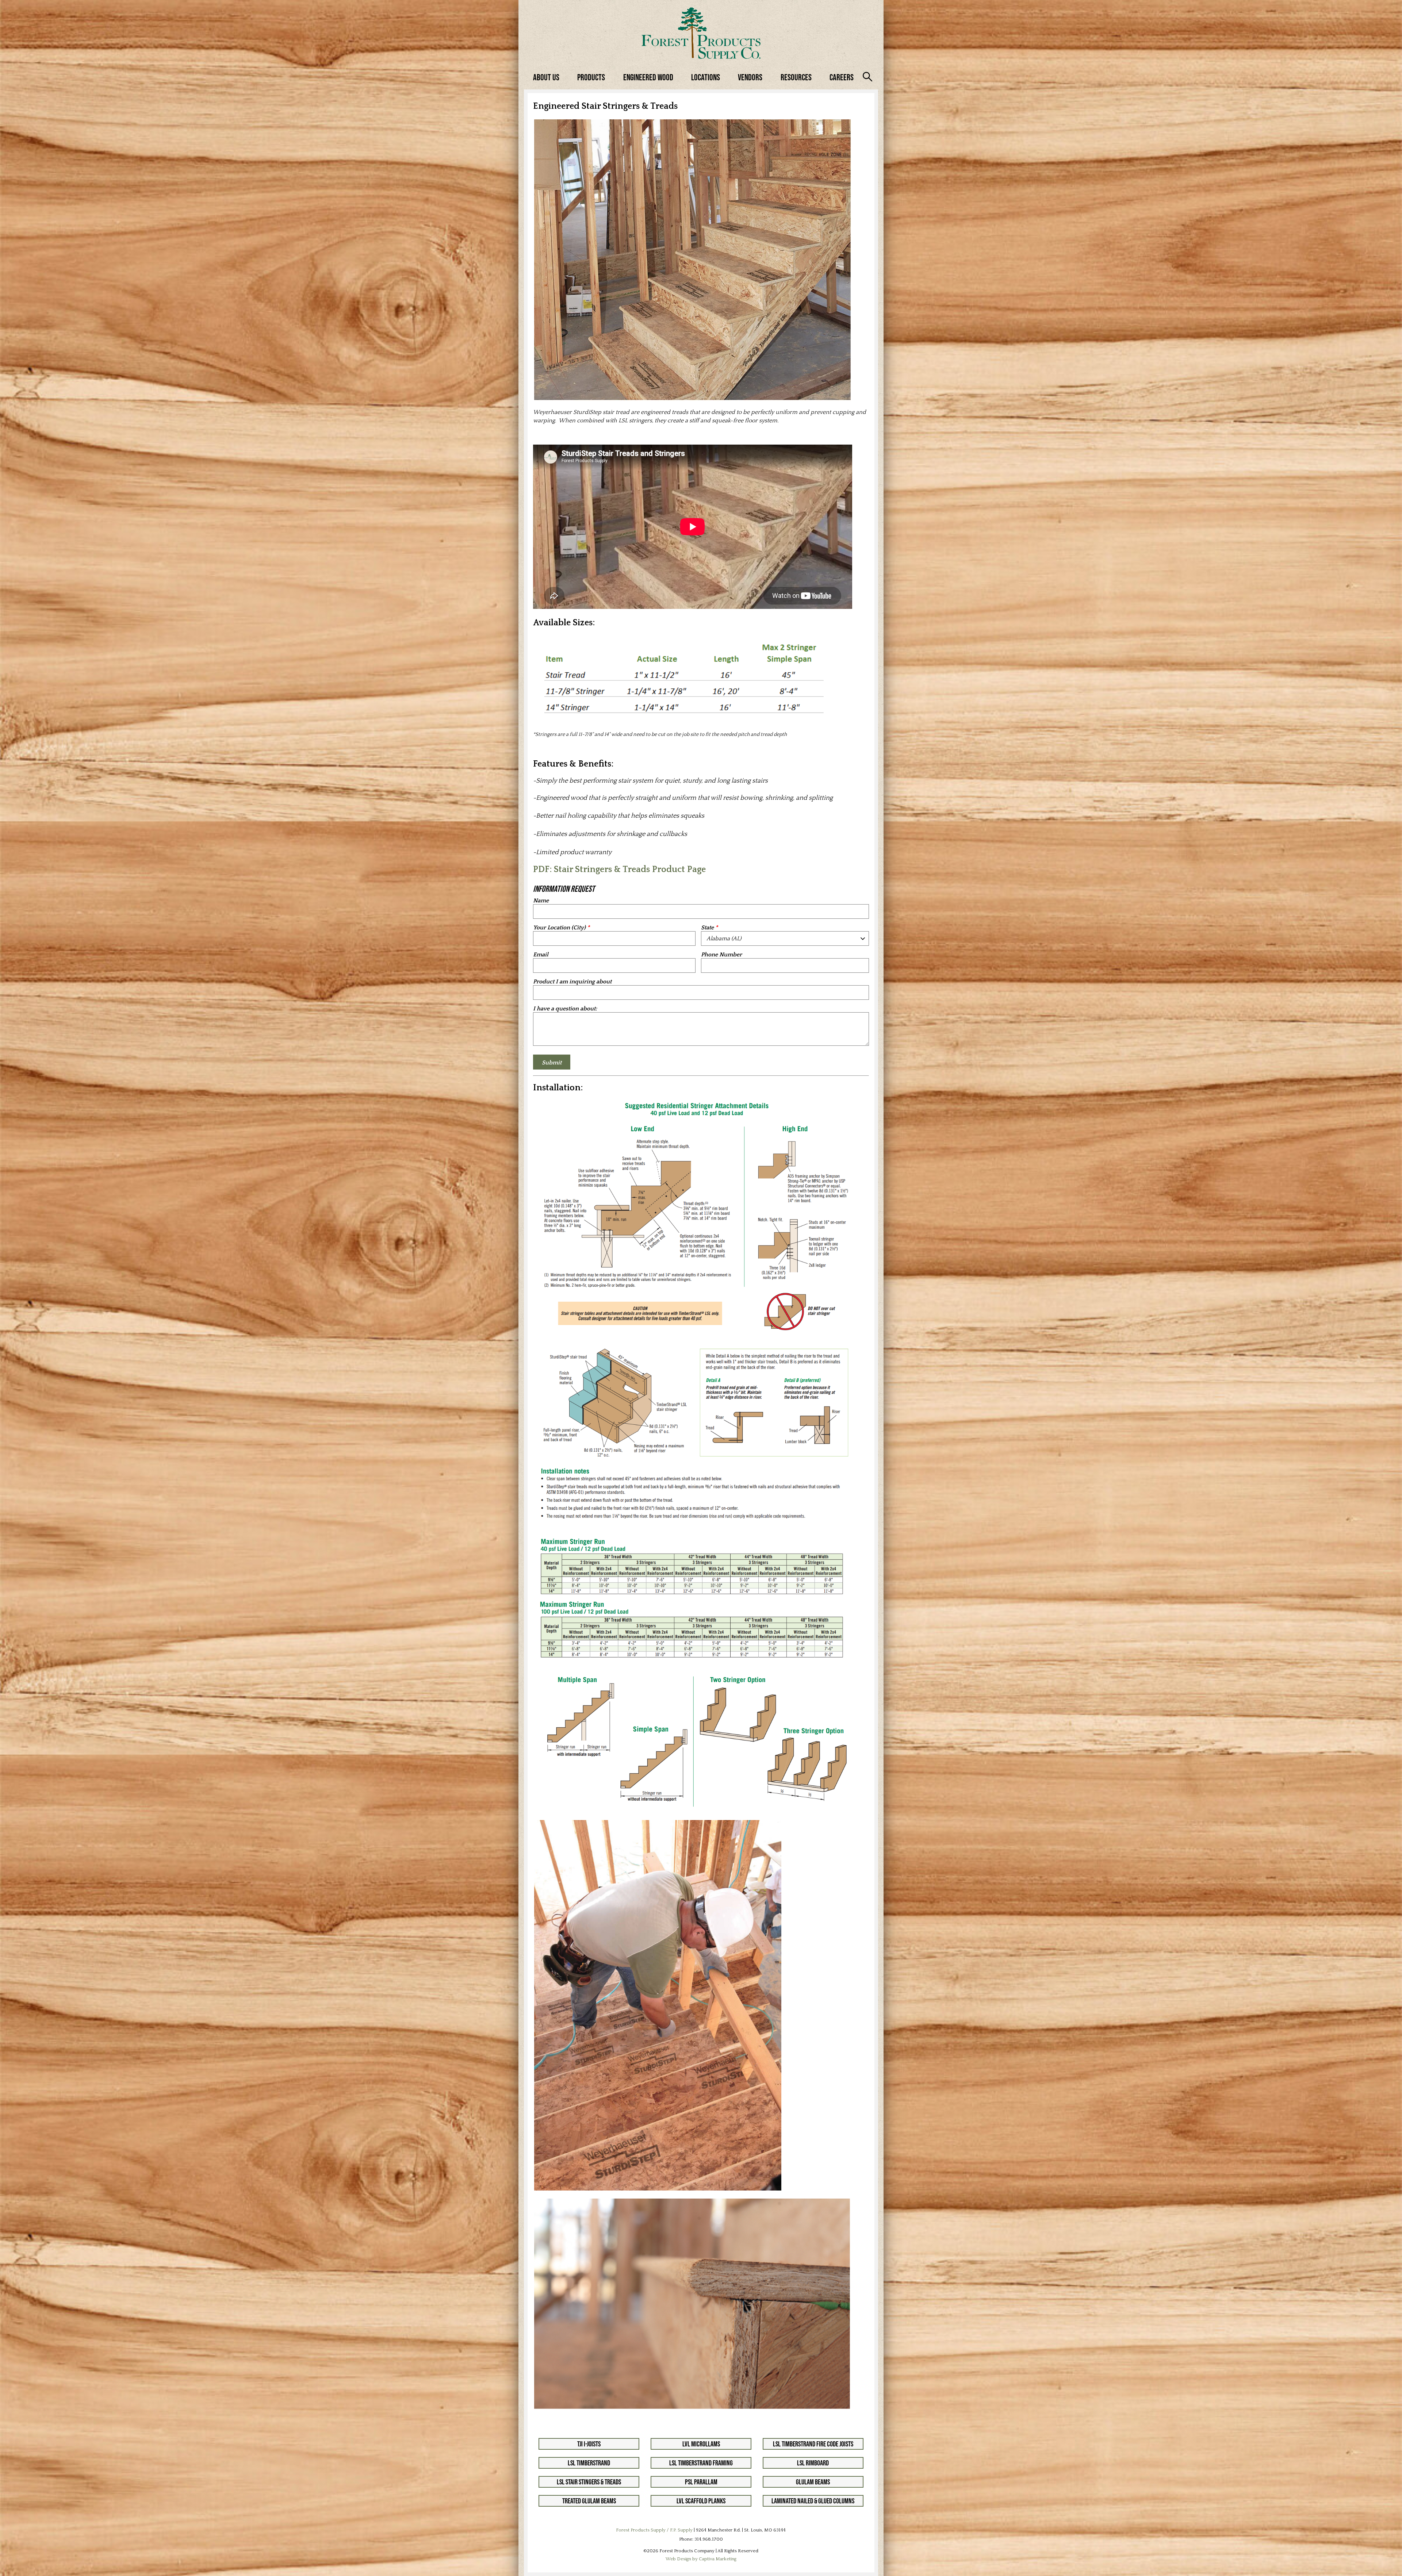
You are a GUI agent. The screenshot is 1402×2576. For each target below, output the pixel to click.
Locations (706, 77)
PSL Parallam (701, 2482)
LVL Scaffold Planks (701, 2501)
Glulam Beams (813, 2482)
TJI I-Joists (589, 2444)
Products (591, 77)
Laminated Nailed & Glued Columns (813, 2501)
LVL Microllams (701, 2444)
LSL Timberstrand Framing (701, 2463)
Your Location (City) (559, 928)
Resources (796, 77)
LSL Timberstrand (589, 2463)
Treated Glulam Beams (589, 2501)
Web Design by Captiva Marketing (701, 2559)
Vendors (750, 77)
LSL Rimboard (813, 2463)
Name (541, 901)
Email (541, 955)
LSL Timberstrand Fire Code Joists (813, 2444)
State (707, 928)
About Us (546, 77)
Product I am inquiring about (572, 982)
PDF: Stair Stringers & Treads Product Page (619, 869)
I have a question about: (565, 1009)
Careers (842, 77)
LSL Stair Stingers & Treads (589, 2482)
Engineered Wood (648, 77)
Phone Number (721, 955)
